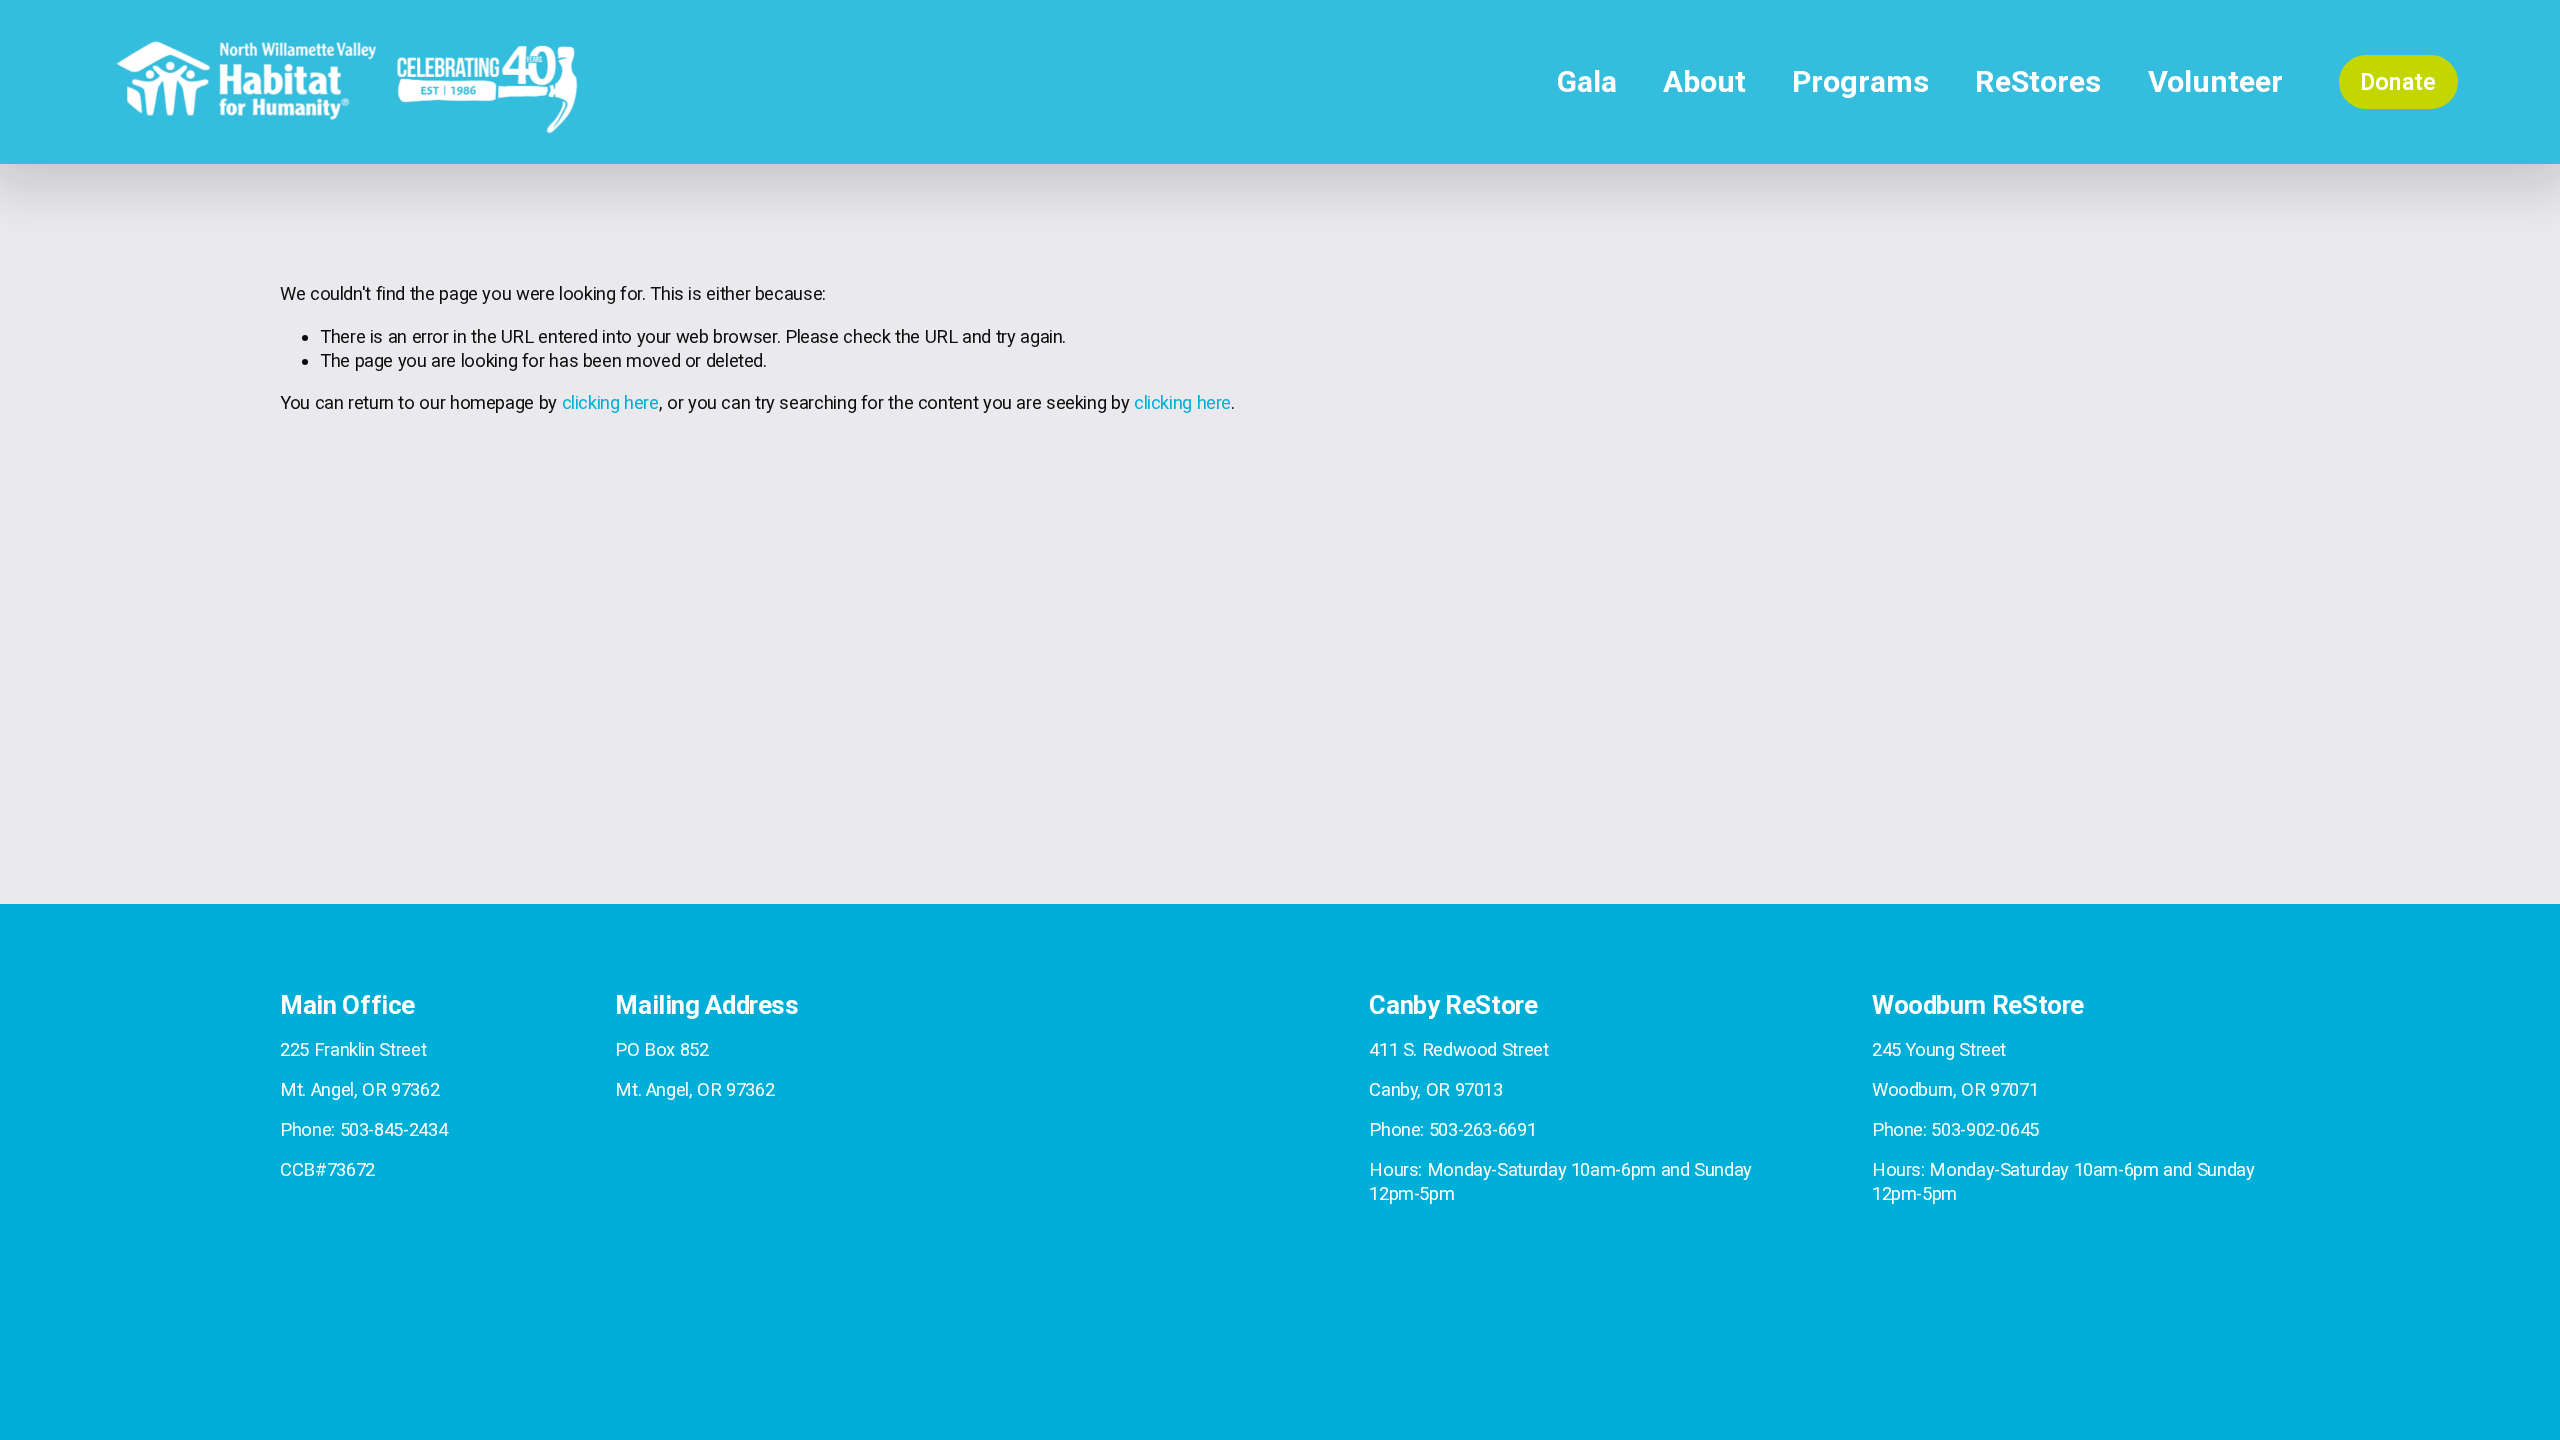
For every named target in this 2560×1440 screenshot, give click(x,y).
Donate (2398, 82)
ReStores (2038, 81)
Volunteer (2215, 81)
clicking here (610, 402)
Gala (1587, 81)
